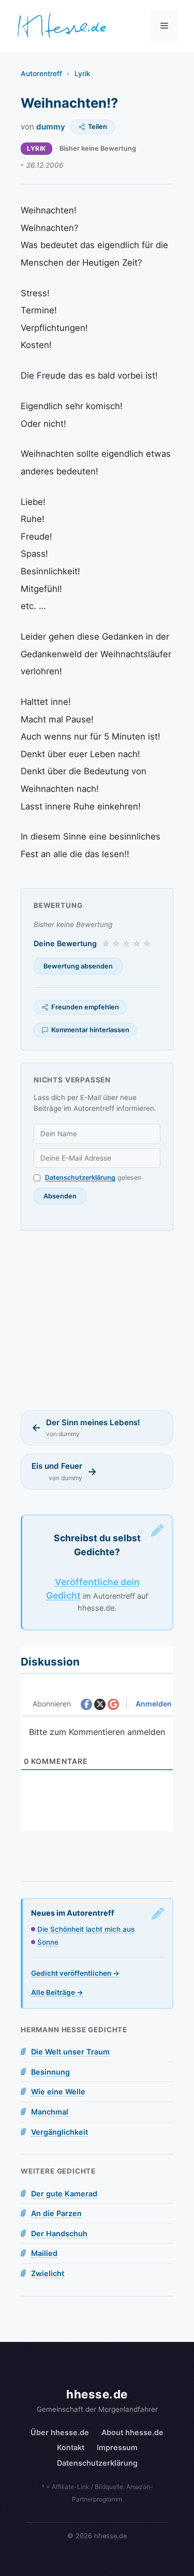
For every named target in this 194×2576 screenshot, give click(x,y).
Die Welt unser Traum (70, 2052)
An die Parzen (56, 2213)
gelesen (93, 1177)
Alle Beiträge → (57, 1992)
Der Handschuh (59, 2233)
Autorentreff (41, 74)
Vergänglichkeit (59, 2132)
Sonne (48, 1942)
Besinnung (50, 2072)
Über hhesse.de (60, 2432)
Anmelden (153, 1704)
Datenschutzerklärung (80, 1177)
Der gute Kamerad (64, 2194)
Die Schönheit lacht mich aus (86, 1929)
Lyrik (83, 74)
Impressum (117, 2447)
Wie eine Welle (58, 2092)
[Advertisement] (97, 1321)
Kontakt (71, 2447)
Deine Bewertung (65, 943)
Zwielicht (48, 2273)
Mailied (44, 2253)
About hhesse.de (132, 2432)
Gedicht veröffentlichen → (75, 1973)
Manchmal (50, 2112)
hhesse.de (97, 2394)
